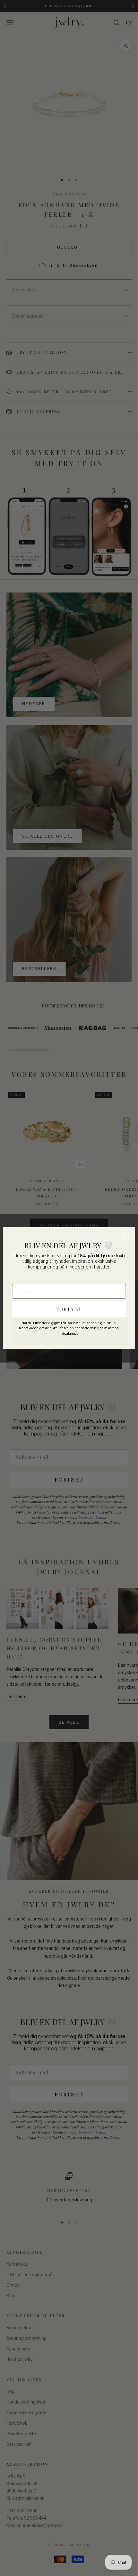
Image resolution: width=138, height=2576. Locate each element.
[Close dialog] (128, 1235)
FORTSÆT (69, 1309)
